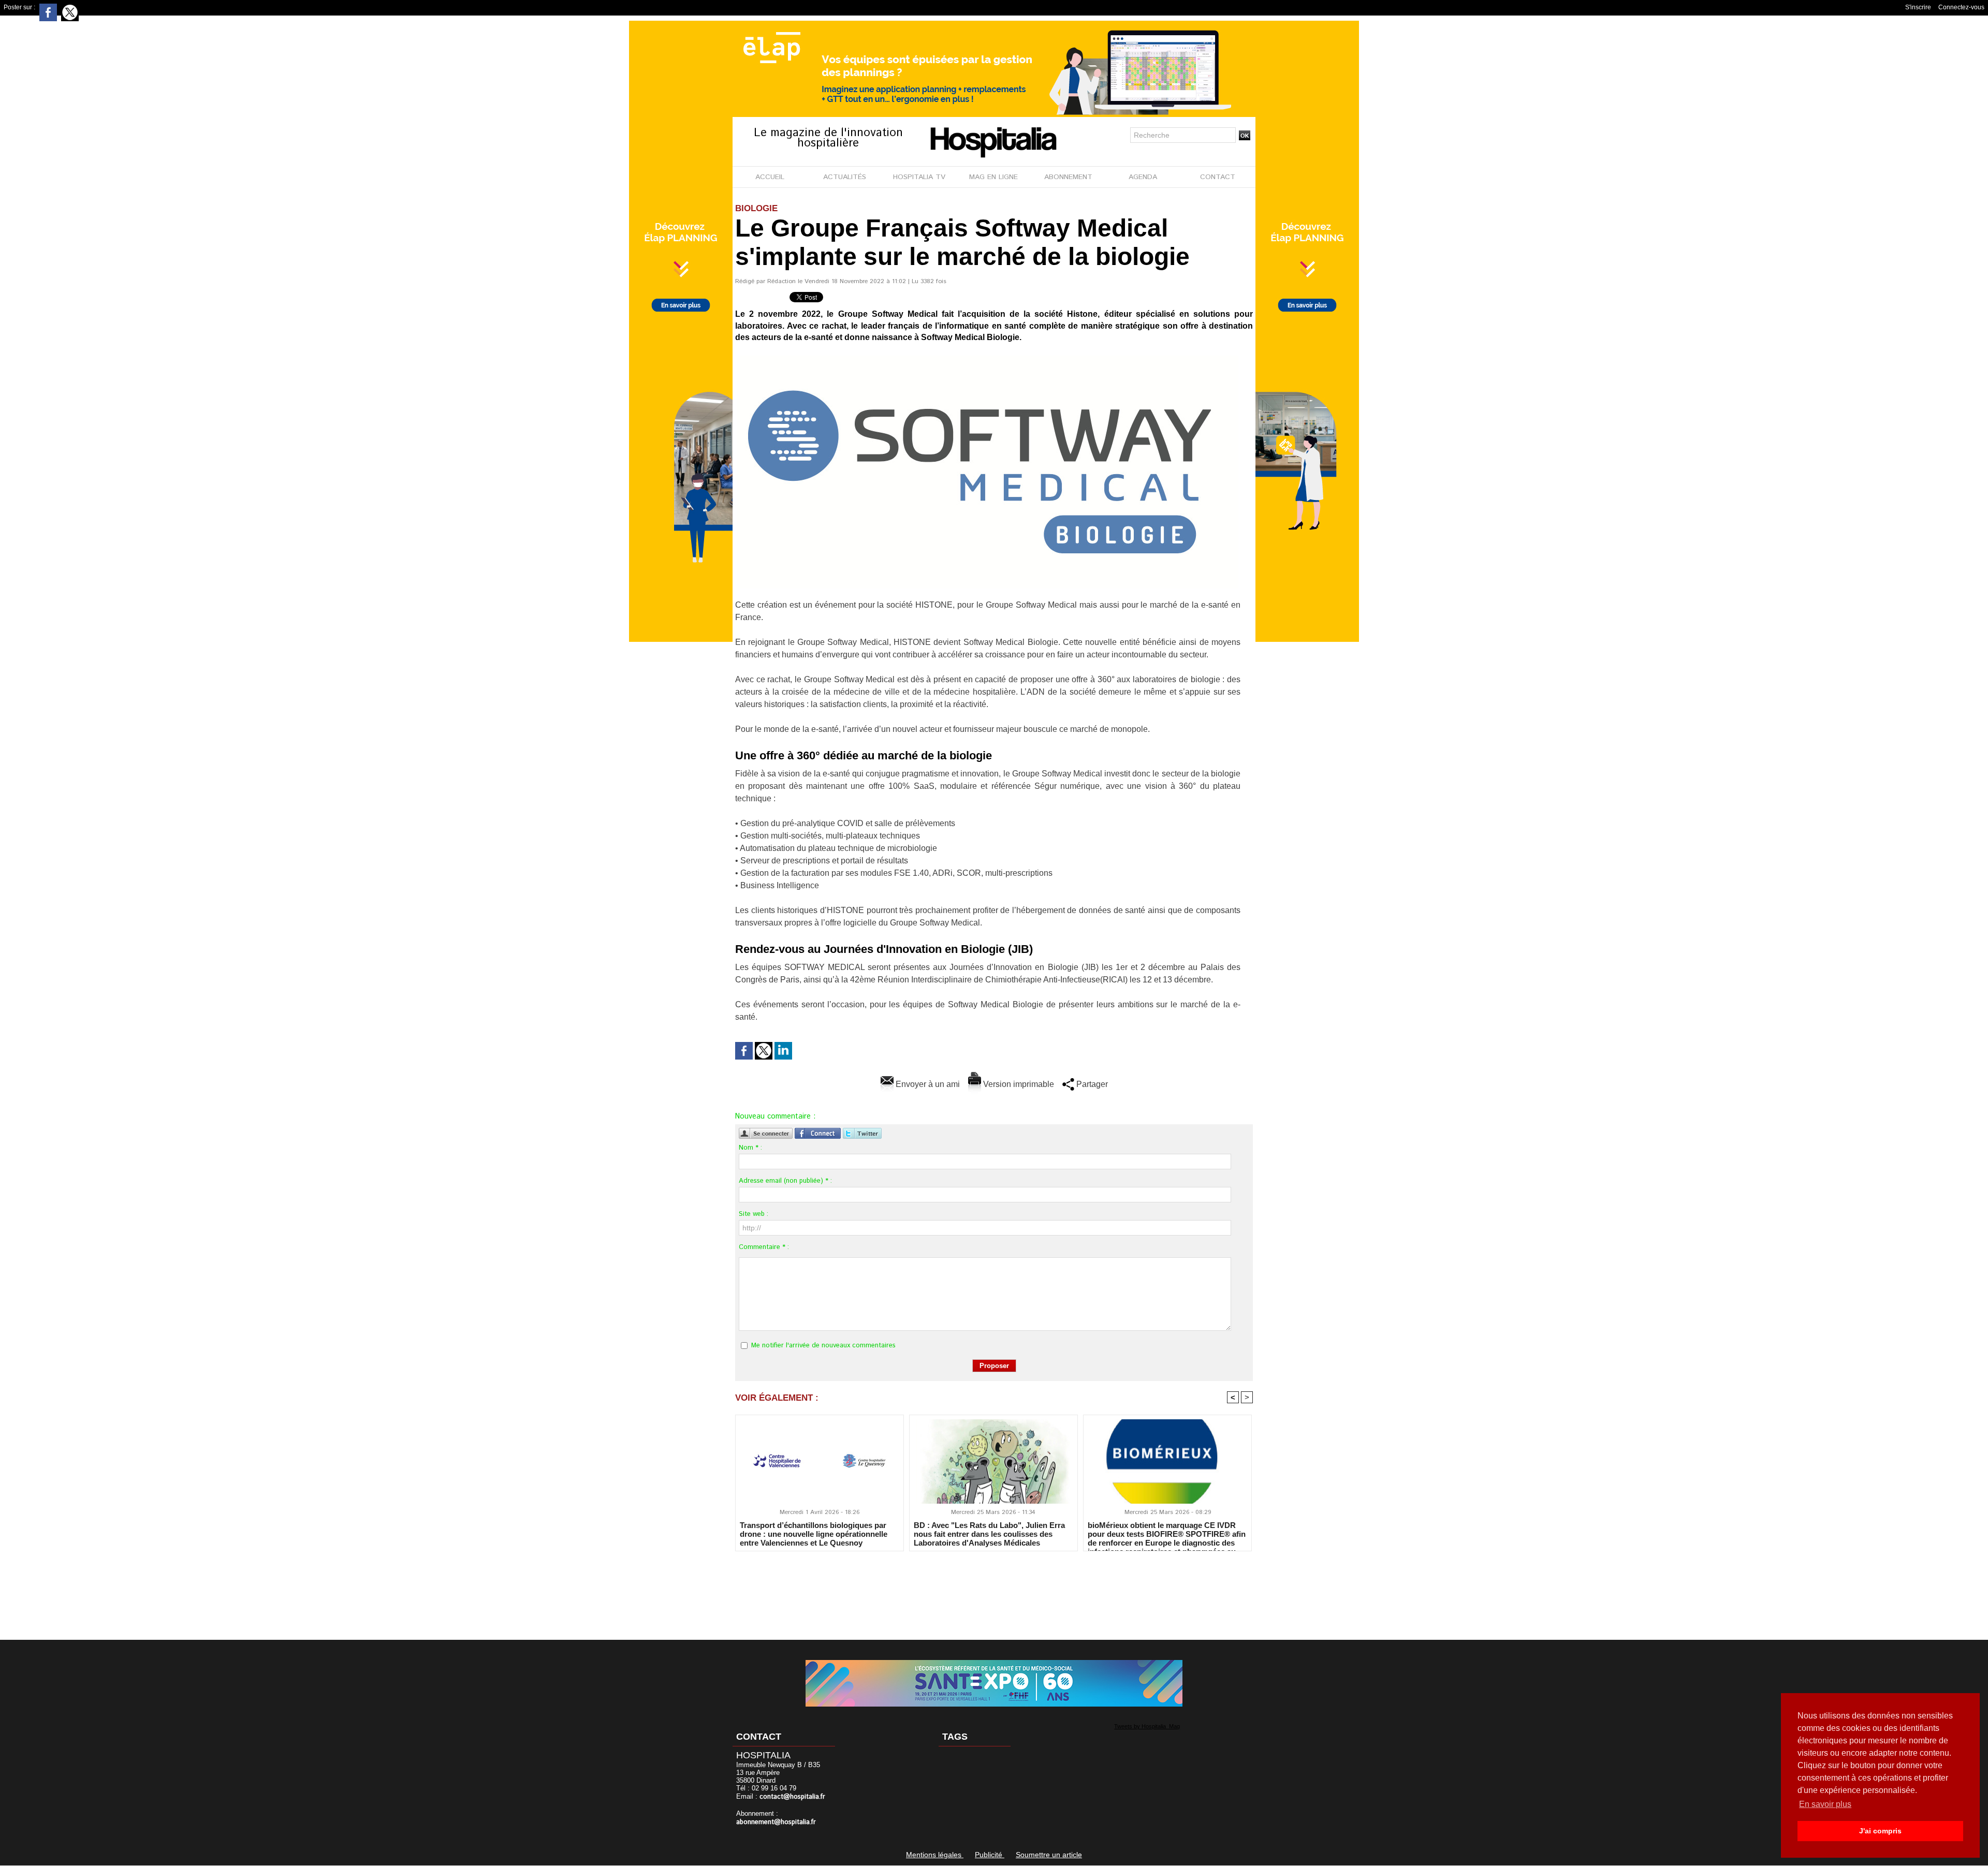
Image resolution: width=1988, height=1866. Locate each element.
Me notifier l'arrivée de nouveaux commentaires (823, 1346)
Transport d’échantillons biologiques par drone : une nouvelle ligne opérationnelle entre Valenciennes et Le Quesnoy (814, 1534)
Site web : (754, 1214)
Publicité (990, 1855)
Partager (1091, 1084)
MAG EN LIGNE (993, 177)
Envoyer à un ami (927, 1084)
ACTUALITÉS (845, 177)
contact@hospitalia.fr (792, 1797)
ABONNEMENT (1068, 177)
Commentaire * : (764, 1247)
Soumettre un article (1049, 1855)
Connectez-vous (1961, 7)
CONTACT (1218, 177)
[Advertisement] (994, 1589)
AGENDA (1143, 177)
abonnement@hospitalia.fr (776, 1822)
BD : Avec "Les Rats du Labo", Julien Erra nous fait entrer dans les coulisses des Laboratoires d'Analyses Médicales (989, 1534)
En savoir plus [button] (1825, 1804)
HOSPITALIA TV (919, 177)
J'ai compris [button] (1880, 1831)
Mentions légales (935, 1855)
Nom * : (750, 1148)
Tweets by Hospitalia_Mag (1147, 1726)
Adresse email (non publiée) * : (785, 1181)
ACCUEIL (770, 177)
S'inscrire (1918, 7)
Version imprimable (1018, 1084)
